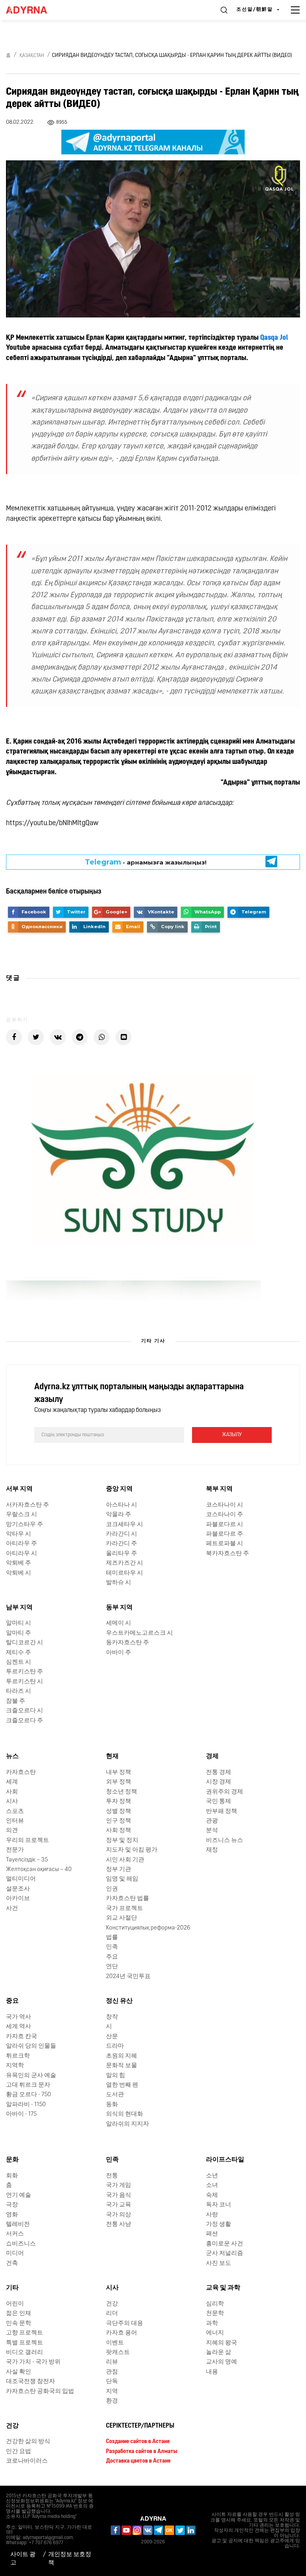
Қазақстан (32, 56)
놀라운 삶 (219, 2353)
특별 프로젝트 (25, 2343)
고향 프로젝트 (25, 2333)
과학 (212, 2324)
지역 (112, 2392)
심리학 (215, 2304)
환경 (112, 2401)
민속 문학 (19, 2324)
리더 (112, 2314)
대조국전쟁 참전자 (30, 2382)
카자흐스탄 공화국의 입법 (40, 2392)
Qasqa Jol (274, 338)
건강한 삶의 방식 (28, 2442)
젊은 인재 (19, 2314)
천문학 (215, 2314)
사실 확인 (19, 2372)
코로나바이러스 (27, 2461)
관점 (112, 2372)
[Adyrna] (36, 10)
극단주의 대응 (125, 2324)
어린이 (15, 2304)
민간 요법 (19, 2452)
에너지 (215, 2333)
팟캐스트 (118, 2353)
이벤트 (115, 2343)
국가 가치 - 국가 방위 (33, 2363)
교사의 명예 (222, 2363)
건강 (112, 2304)
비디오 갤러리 (25, 2353)
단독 (112, 2382)
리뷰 (112, 2363)
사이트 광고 (23, 2559)
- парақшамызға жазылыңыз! (146, 862)
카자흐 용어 (122, 2333)
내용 (212, 2372)
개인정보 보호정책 (70, 2559)
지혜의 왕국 (222, 2343)
